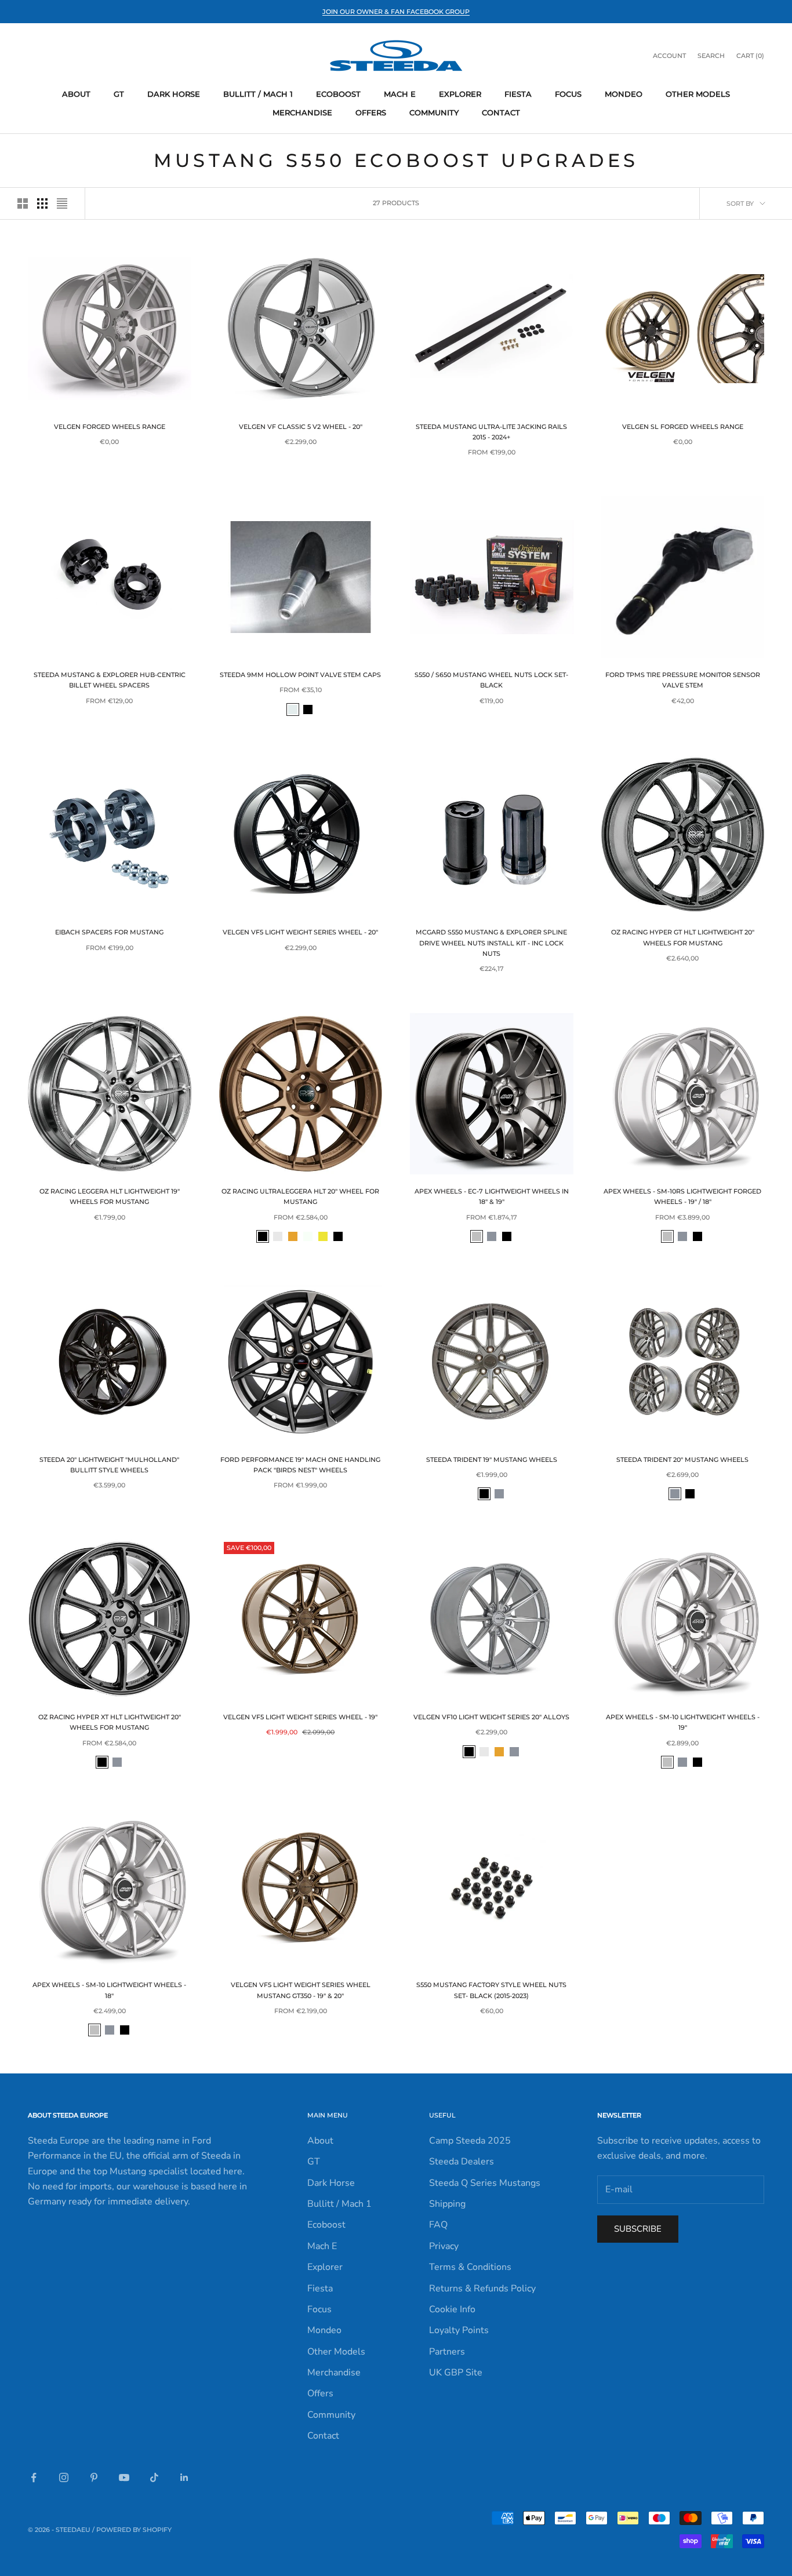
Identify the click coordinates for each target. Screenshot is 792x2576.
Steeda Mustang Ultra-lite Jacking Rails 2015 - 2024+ (491, 432)
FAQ (438, 2225)
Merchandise (302, 112)
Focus (568, 94)
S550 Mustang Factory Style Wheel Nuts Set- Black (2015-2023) (491, 1990)
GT (119, 94)
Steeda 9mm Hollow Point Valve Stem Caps (300, 675)
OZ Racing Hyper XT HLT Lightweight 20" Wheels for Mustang (110, 1722)
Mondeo (624, 94)
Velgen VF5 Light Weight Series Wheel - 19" (300, 1717)
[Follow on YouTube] (124, 2477)
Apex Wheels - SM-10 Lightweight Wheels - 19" (683, 1722)
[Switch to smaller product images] (42, 203)
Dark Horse (174, 94)
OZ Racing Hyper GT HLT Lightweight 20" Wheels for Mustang (683, 938)
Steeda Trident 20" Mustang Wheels (682, 1460)
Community (434, 112)
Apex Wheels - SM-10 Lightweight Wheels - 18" (109, 1990)
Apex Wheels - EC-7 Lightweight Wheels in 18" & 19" (492, 1197)
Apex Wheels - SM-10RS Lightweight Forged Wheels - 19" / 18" (682, 1197)
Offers (371, 112)
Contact (501, 112)
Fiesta (518, 94)
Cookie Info (452, 2309)
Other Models (698, 94)
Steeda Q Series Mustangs (485, 2183)
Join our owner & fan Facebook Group (396, 12)
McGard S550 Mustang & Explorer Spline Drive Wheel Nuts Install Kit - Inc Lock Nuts (491, 943)
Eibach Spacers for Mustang (109, 932)
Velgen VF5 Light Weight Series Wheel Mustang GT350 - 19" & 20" (301, 1990)
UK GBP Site (456, 2373)
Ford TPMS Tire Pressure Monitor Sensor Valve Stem (683, 680)
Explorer (460, 94)
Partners (447, 2352)
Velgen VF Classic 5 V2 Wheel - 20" (301, 427)
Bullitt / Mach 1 (258, 94)
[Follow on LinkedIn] (184, 2477)
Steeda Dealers (462, 2162)
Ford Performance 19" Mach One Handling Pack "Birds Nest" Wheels (300, 1465)
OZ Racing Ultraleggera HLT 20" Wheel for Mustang (300, 1197)
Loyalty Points (459, 2330)
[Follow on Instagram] (64, 2477)
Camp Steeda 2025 (470, 2141)
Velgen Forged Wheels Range (110, 427)
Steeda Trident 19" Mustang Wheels (492, 1460)
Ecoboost (338, 94)
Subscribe (638, 2229)
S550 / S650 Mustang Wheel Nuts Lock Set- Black (491, 680)
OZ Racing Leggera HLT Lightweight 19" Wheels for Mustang (110, 1197)
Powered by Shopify (134, 2530)
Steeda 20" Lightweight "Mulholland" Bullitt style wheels (109, 1465)
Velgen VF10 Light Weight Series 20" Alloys (491, 1717)
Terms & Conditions (470, 2267)
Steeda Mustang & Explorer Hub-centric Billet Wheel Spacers (110, 680)
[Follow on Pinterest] (94, 2477)
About (76, 94)
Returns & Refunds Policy (482, 2288)
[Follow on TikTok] (154, 2477)
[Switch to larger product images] (23, 203)
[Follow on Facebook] (34, 2477)
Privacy (444, 2246)
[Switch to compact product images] (62, 203)
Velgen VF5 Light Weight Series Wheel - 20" (300, 932)
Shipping (447, 2204)
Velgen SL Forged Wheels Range (683, 427)
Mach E (400, 94)
